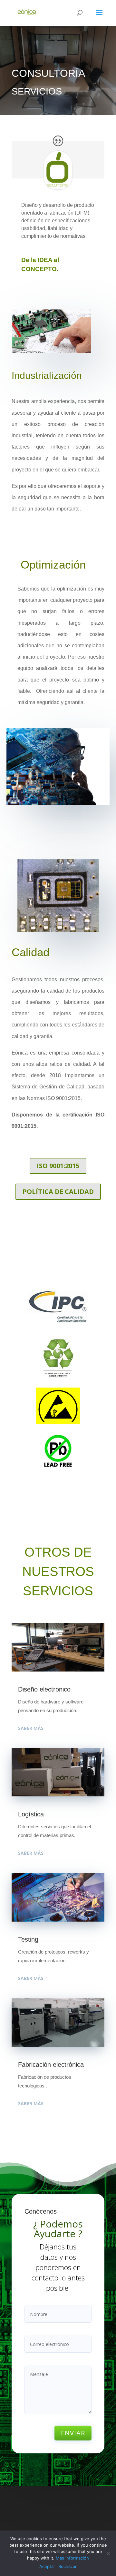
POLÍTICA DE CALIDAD (58, 1192)
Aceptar (47, 2566)
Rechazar (68, 2566)
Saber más (31, 1728)
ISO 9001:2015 (58, 1166)
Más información (72, 2558)
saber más (31, 1853)
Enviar (73, 2433)
